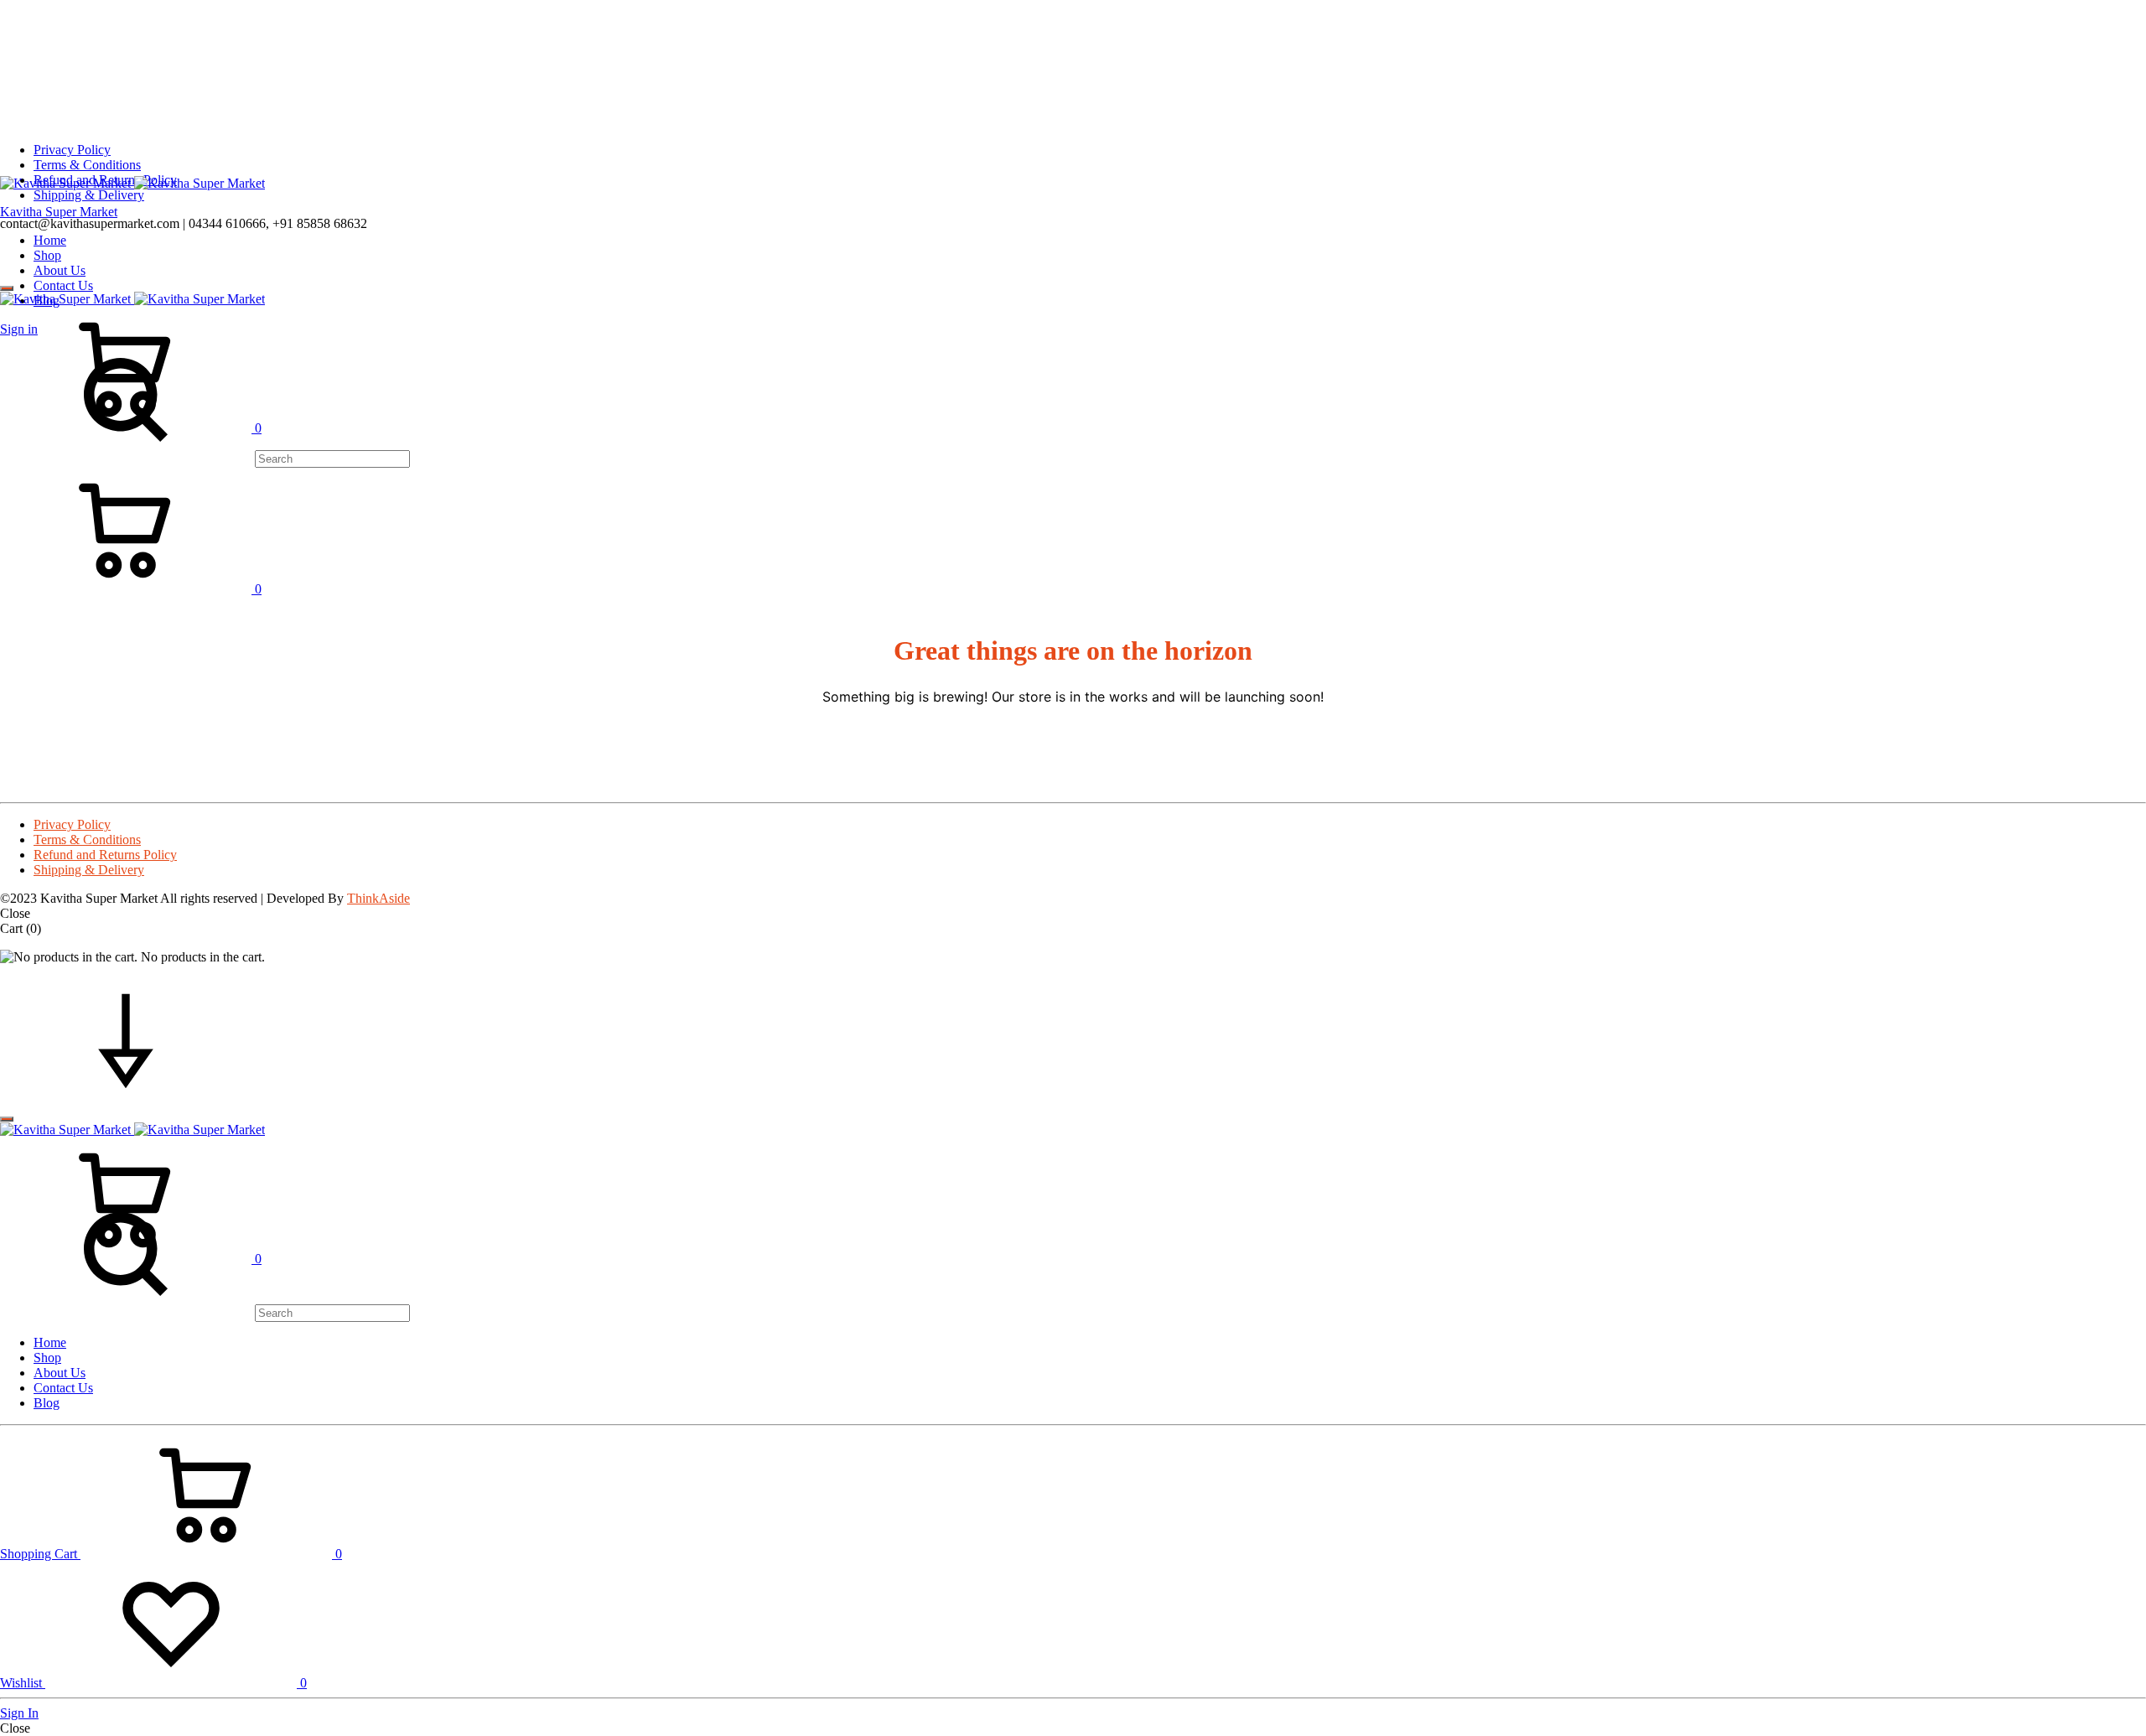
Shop (47, 255)
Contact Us (63, 285)
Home (50, 240)
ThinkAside (378, 898)
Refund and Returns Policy (105, 855)
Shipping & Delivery (89, 195)
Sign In (19, 1713)
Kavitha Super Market (59, 212)
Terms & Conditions (87, 165)
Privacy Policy (72, 150)
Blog (47, 1403)
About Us (60, 270)
